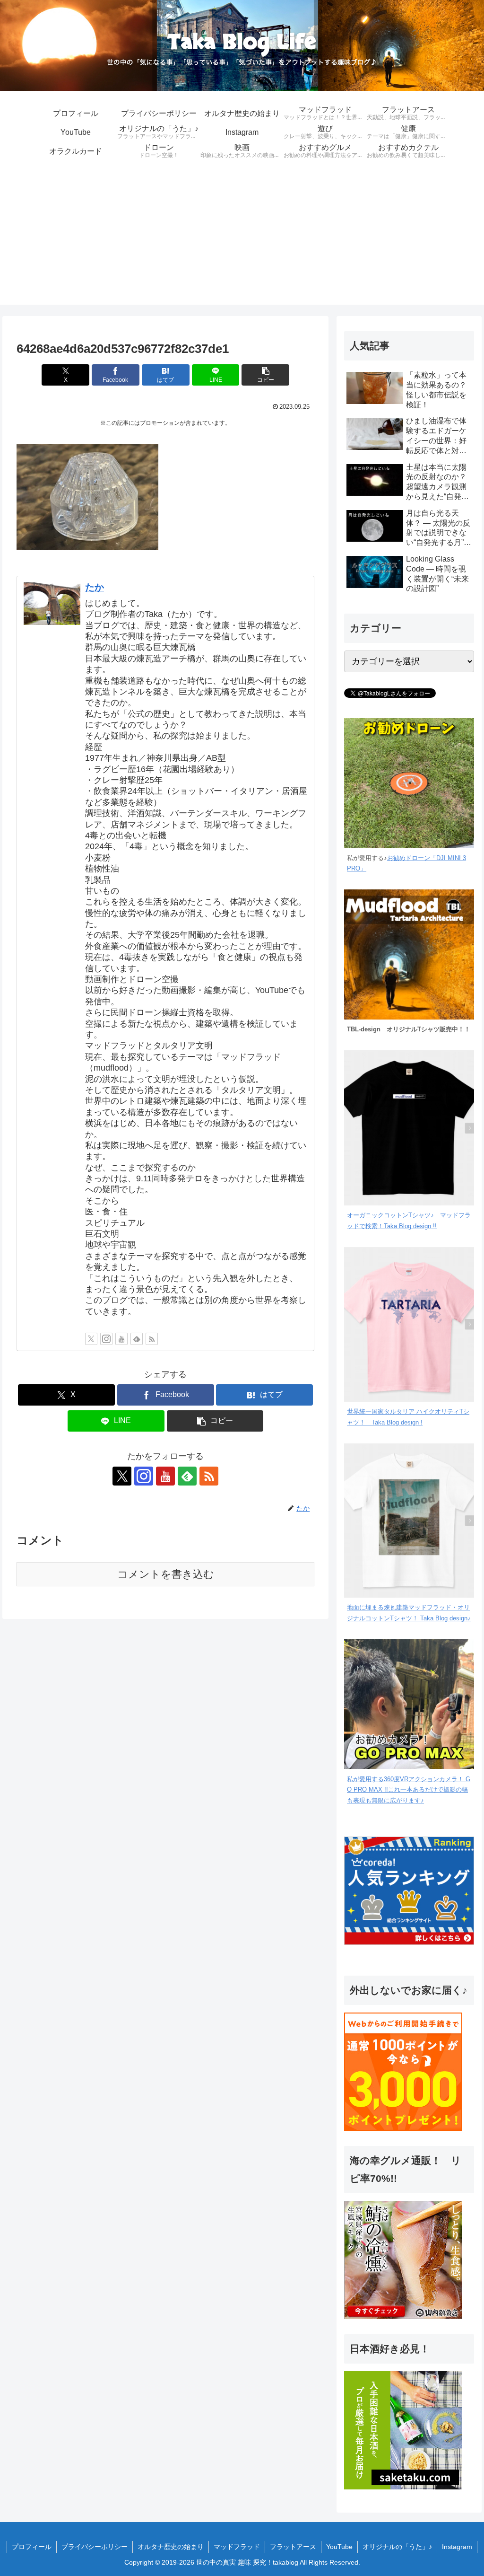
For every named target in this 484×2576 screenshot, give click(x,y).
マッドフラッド (237, 2547)
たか (95, 587)
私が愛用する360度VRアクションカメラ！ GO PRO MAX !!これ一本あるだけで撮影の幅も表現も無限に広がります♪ (409, 1790)
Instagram (457, 2547)
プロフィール (32, 2547)
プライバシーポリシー (95, 2547)
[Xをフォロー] (91, 1339)
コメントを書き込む (166, 1574)
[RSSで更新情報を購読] (152, 1339)
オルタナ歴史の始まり (171, 2547)
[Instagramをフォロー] (106, 1339)
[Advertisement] (242, 238)
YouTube (339, 2547)
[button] (265, 375)
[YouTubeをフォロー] (121, 1339)
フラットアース (293, 2547)
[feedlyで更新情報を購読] (137, 1339)
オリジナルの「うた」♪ (397, 2547)
